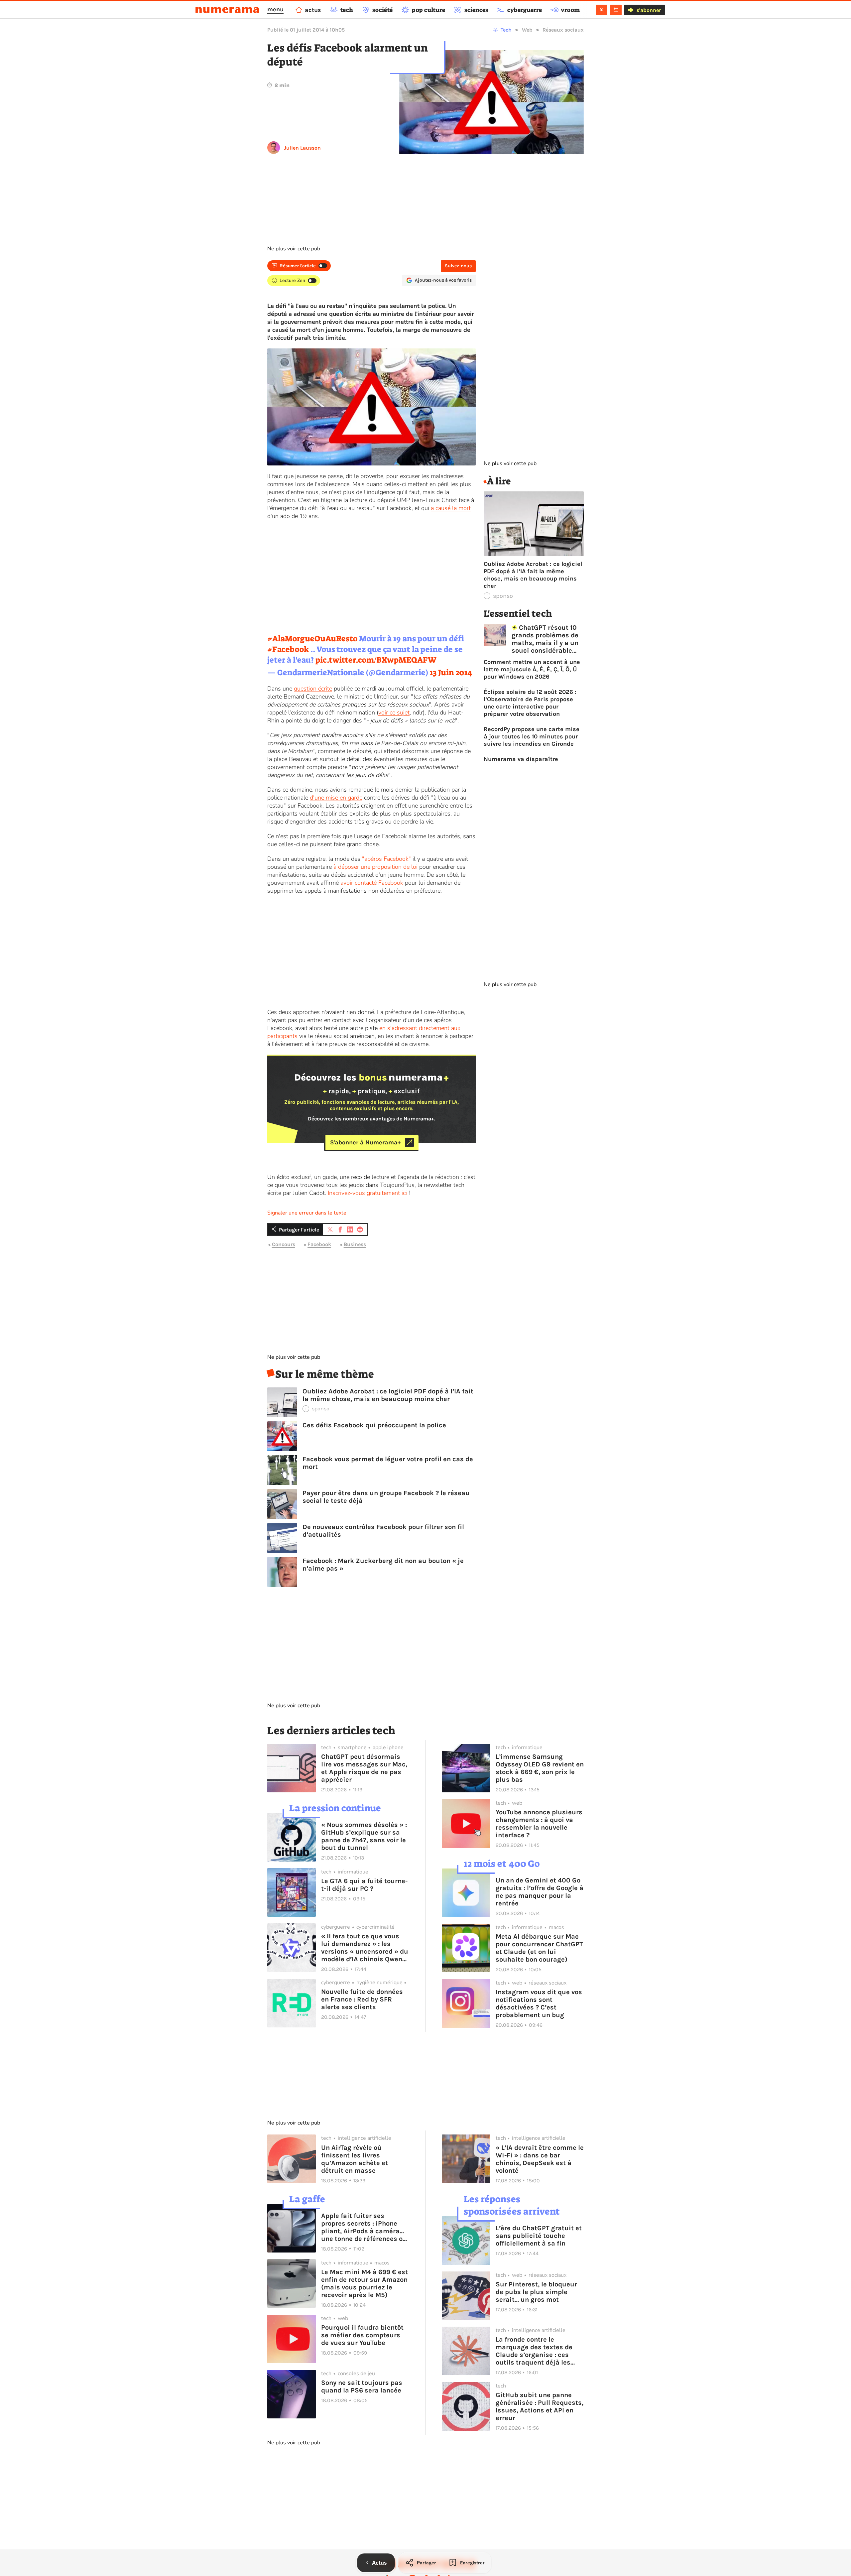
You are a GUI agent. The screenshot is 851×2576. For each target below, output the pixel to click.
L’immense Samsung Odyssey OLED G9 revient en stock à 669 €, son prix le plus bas (540, 1768)
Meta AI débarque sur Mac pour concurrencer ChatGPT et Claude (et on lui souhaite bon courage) (539, 1948)
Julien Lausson (302, 148)
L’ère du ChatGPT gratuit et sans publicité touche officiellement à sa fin (539, 2236)
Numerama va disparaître (521, 759)
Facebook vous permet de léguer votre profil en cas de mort (388, 1463)
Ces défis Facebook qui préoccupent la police (374, 1425)
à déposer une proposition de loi (375, 867)
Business (355, 1245)
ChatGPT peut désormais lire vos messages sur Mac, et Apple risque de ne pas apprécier (364, 1768)
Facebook (319, 1245)
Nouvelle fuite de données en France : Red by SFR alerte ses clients (362, 1999)
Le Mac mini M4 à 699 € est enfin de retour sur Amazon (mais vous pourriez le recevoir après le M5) (365, 2283)
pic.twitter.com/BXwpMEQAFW (376, 660)
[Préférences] (616, 10)
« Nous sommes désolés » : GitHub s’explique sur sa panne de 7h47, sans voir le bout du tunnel (364, 1836)
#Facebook (288, 649)
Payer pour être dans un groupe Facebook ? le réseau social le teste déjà (386, 1497)
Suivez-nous (458, 266)
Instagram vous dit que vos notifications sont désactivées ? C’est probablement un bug (539, 2003)
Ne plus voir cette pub (294, 249)
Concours (284, 1245)
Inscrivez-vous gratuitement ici (367, 1193)
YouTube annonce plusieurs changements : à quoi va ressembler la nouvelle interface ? (539, 1824)
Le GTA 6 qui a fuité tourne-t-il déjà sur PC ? (364, 1885)
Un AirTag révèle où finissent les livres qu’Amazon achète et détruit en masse (355, 2159)
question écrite (313, 689)
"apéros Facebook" (386, 859)
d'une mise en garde (336, 798)
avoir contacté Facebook (372, 883)
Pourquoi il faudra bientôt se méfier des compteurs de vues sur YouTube (362, 2335)
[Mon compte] (602, 10)
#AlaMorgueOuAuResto (312, 639)
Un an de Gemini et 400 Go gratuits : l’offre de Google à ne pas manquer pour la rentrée (540, 1892)
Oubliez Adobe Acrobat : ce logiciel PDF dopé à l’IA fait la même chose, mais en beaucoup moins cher (388, 1395)
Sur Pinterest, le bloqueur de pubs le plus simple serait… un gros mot (536, 2292)
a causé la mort (451, 508)
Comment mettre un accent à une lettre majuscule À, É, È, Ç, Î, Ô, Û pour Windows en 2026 (532, 669)
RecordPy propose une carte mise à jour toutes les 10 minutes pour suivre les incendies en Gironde (532, 736)
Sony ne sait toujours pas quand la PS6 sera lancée (362, 2386)
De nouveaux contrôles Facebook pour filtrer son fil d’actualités (383, 1531)
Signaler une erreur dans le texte (307, 1213)
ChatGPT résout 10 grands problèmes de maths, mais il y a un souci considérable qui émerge (545, 639)
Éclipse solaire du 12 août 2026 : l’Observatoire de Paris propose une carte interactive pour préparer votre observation (530, 703)
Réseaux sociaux (563, 30)
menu (275, 9)
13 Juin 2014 (451, 673)
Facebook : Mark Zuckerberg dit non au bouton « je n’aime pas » (383, 1565)
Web (527, 30)
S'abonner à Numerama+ (365, 1142)
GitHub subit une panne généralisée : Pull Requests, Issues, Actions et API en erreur (540, 2406)
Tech (506, 30)
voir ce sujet (394, 712)
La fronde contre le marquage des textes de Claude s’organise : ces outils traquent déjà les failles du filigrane (534, 2351)
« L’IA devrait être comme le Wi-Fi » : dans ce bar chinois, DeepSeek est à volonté (540, 2159)
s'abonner (649, 10)
